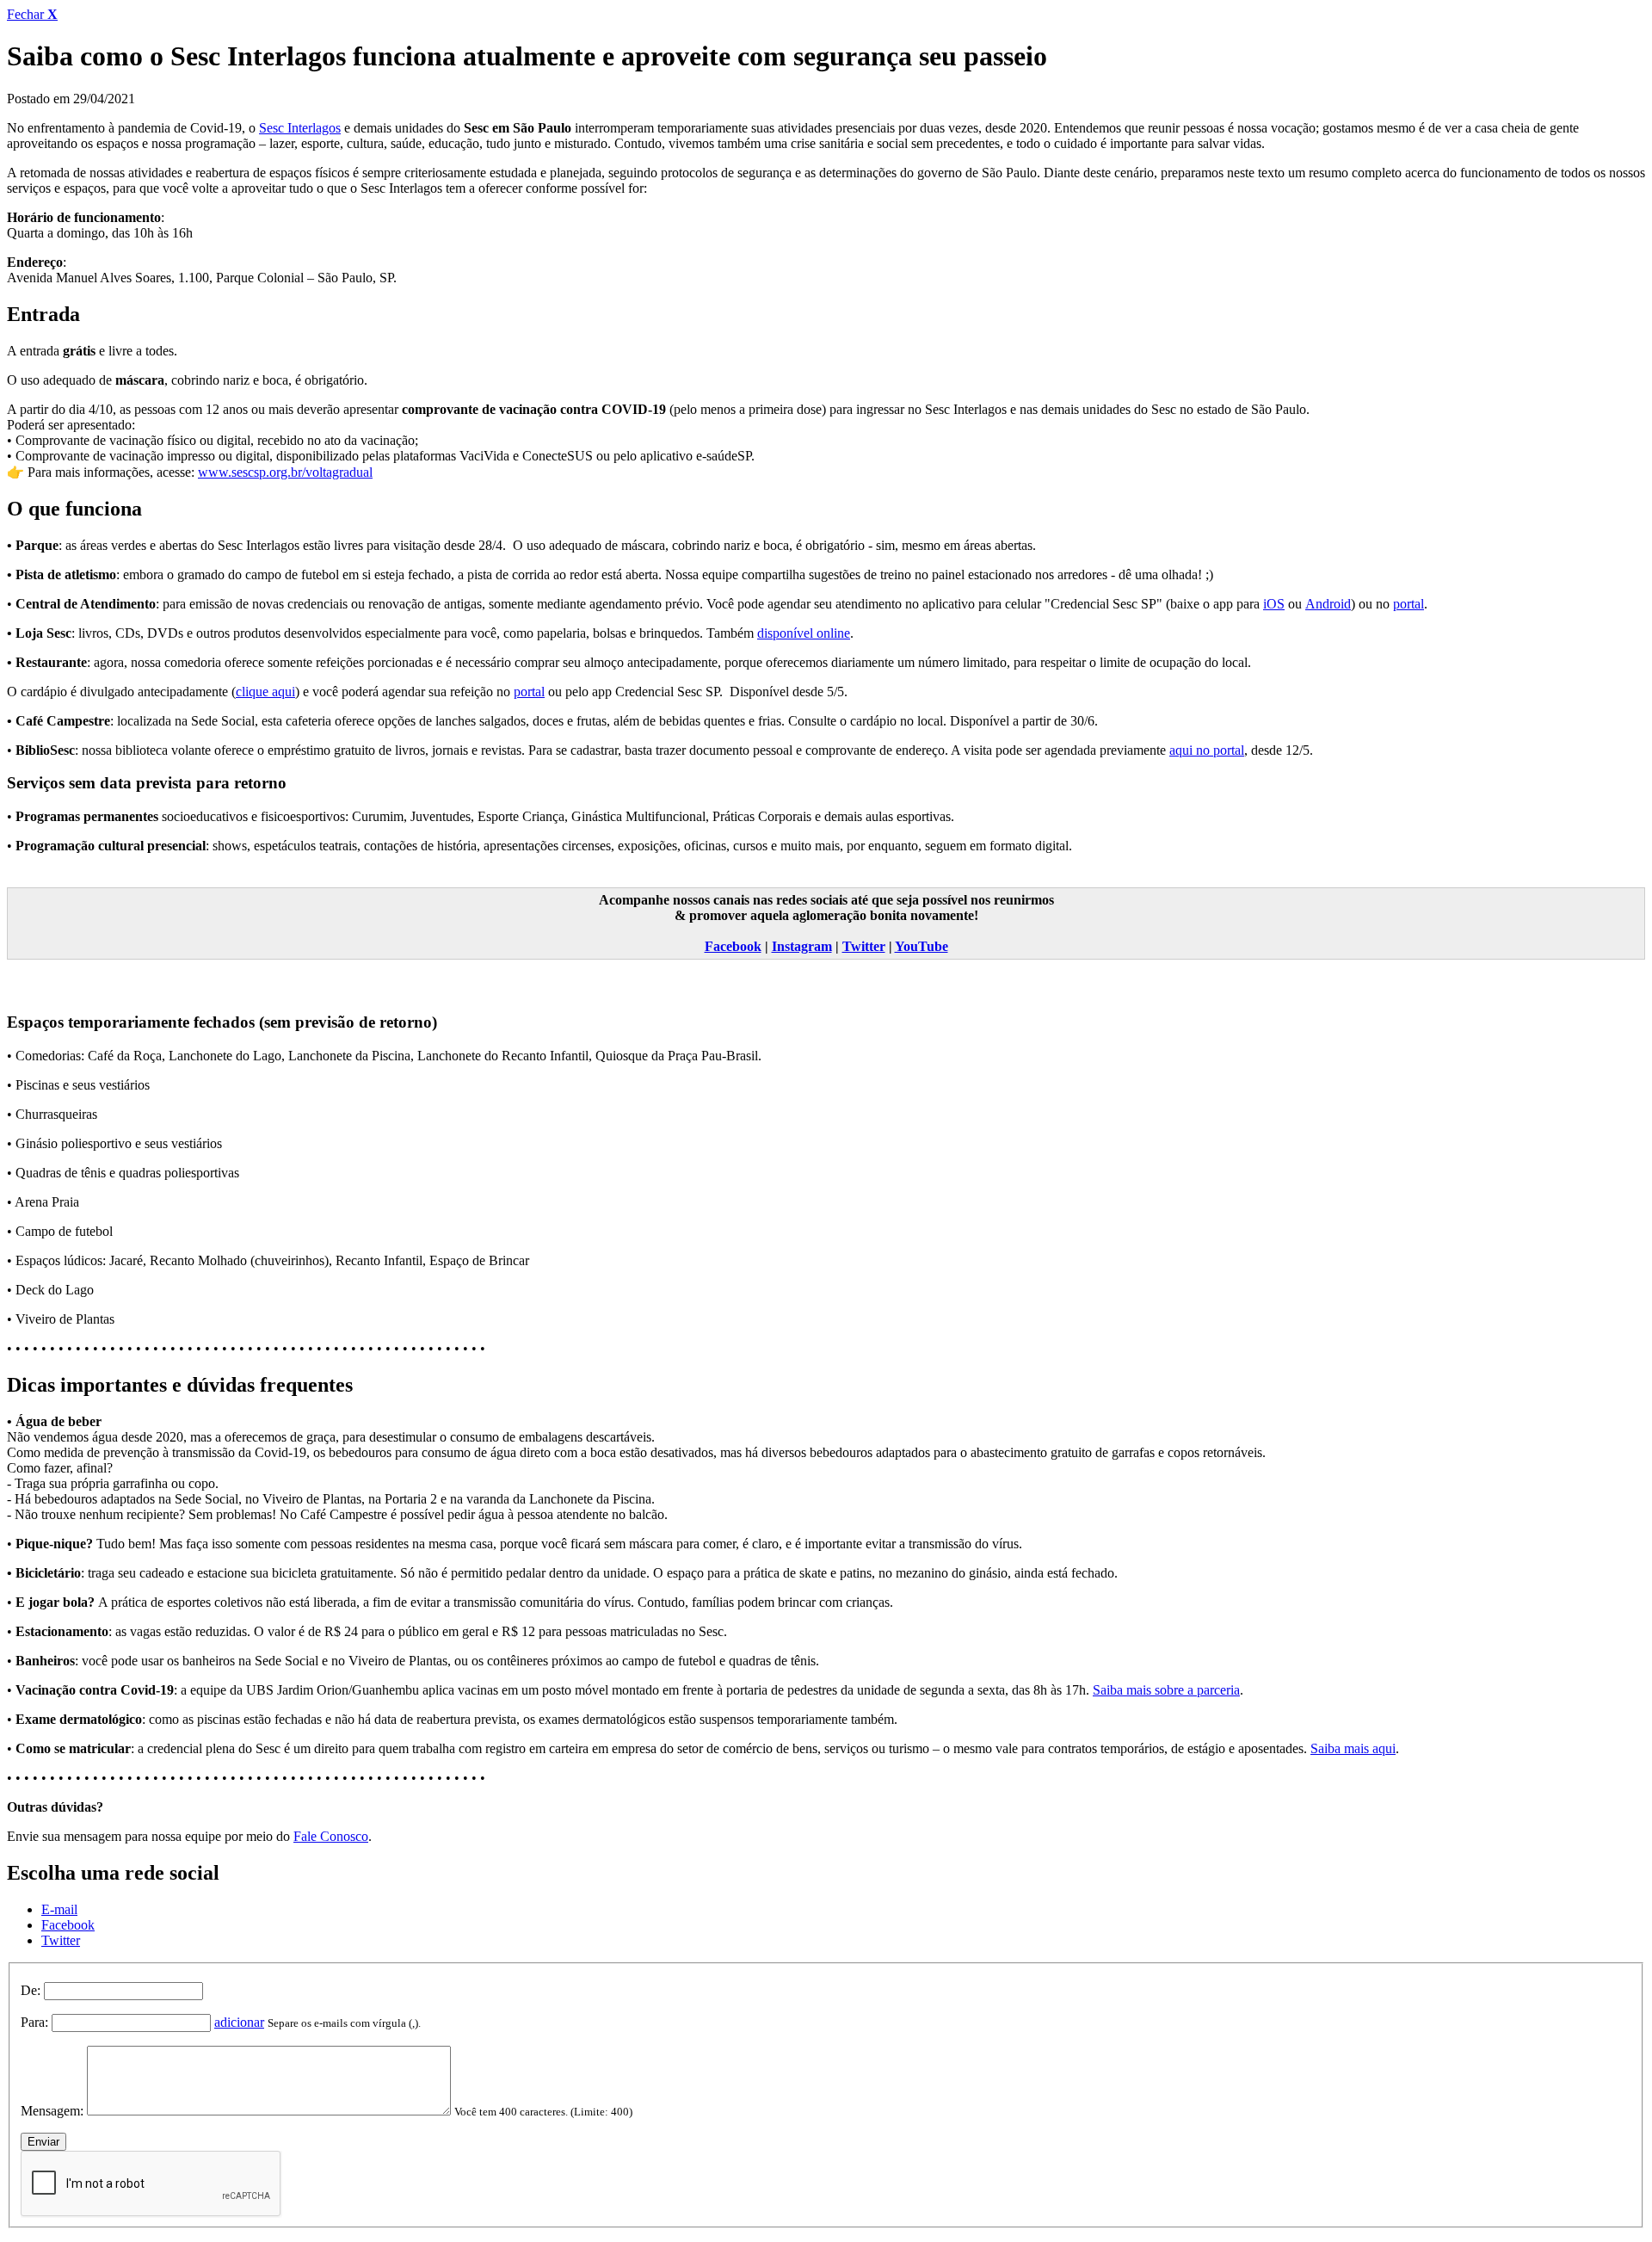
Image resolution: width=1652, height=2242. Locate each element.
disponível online (804, 633)
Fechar (32, 14)
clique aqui (265, 692)
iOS (1274, 604)
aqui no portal (1207, 750)
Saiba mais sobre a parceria (1166, 1690)
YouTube (922, 946)
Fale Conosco (331, 1836)
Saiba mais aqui (1353, 1748)
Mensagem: (52, 2111)
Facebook (733, 946)
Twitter (864, 946)
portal (1409, 604)
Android (1328, 604)
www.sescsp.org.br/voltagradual (285, 472)
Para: (34, 2022)
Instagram (802, 946)
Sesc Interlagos (300, 128)
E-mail (59, 1909)
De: (31, 1990)
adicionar (239, 2022)
